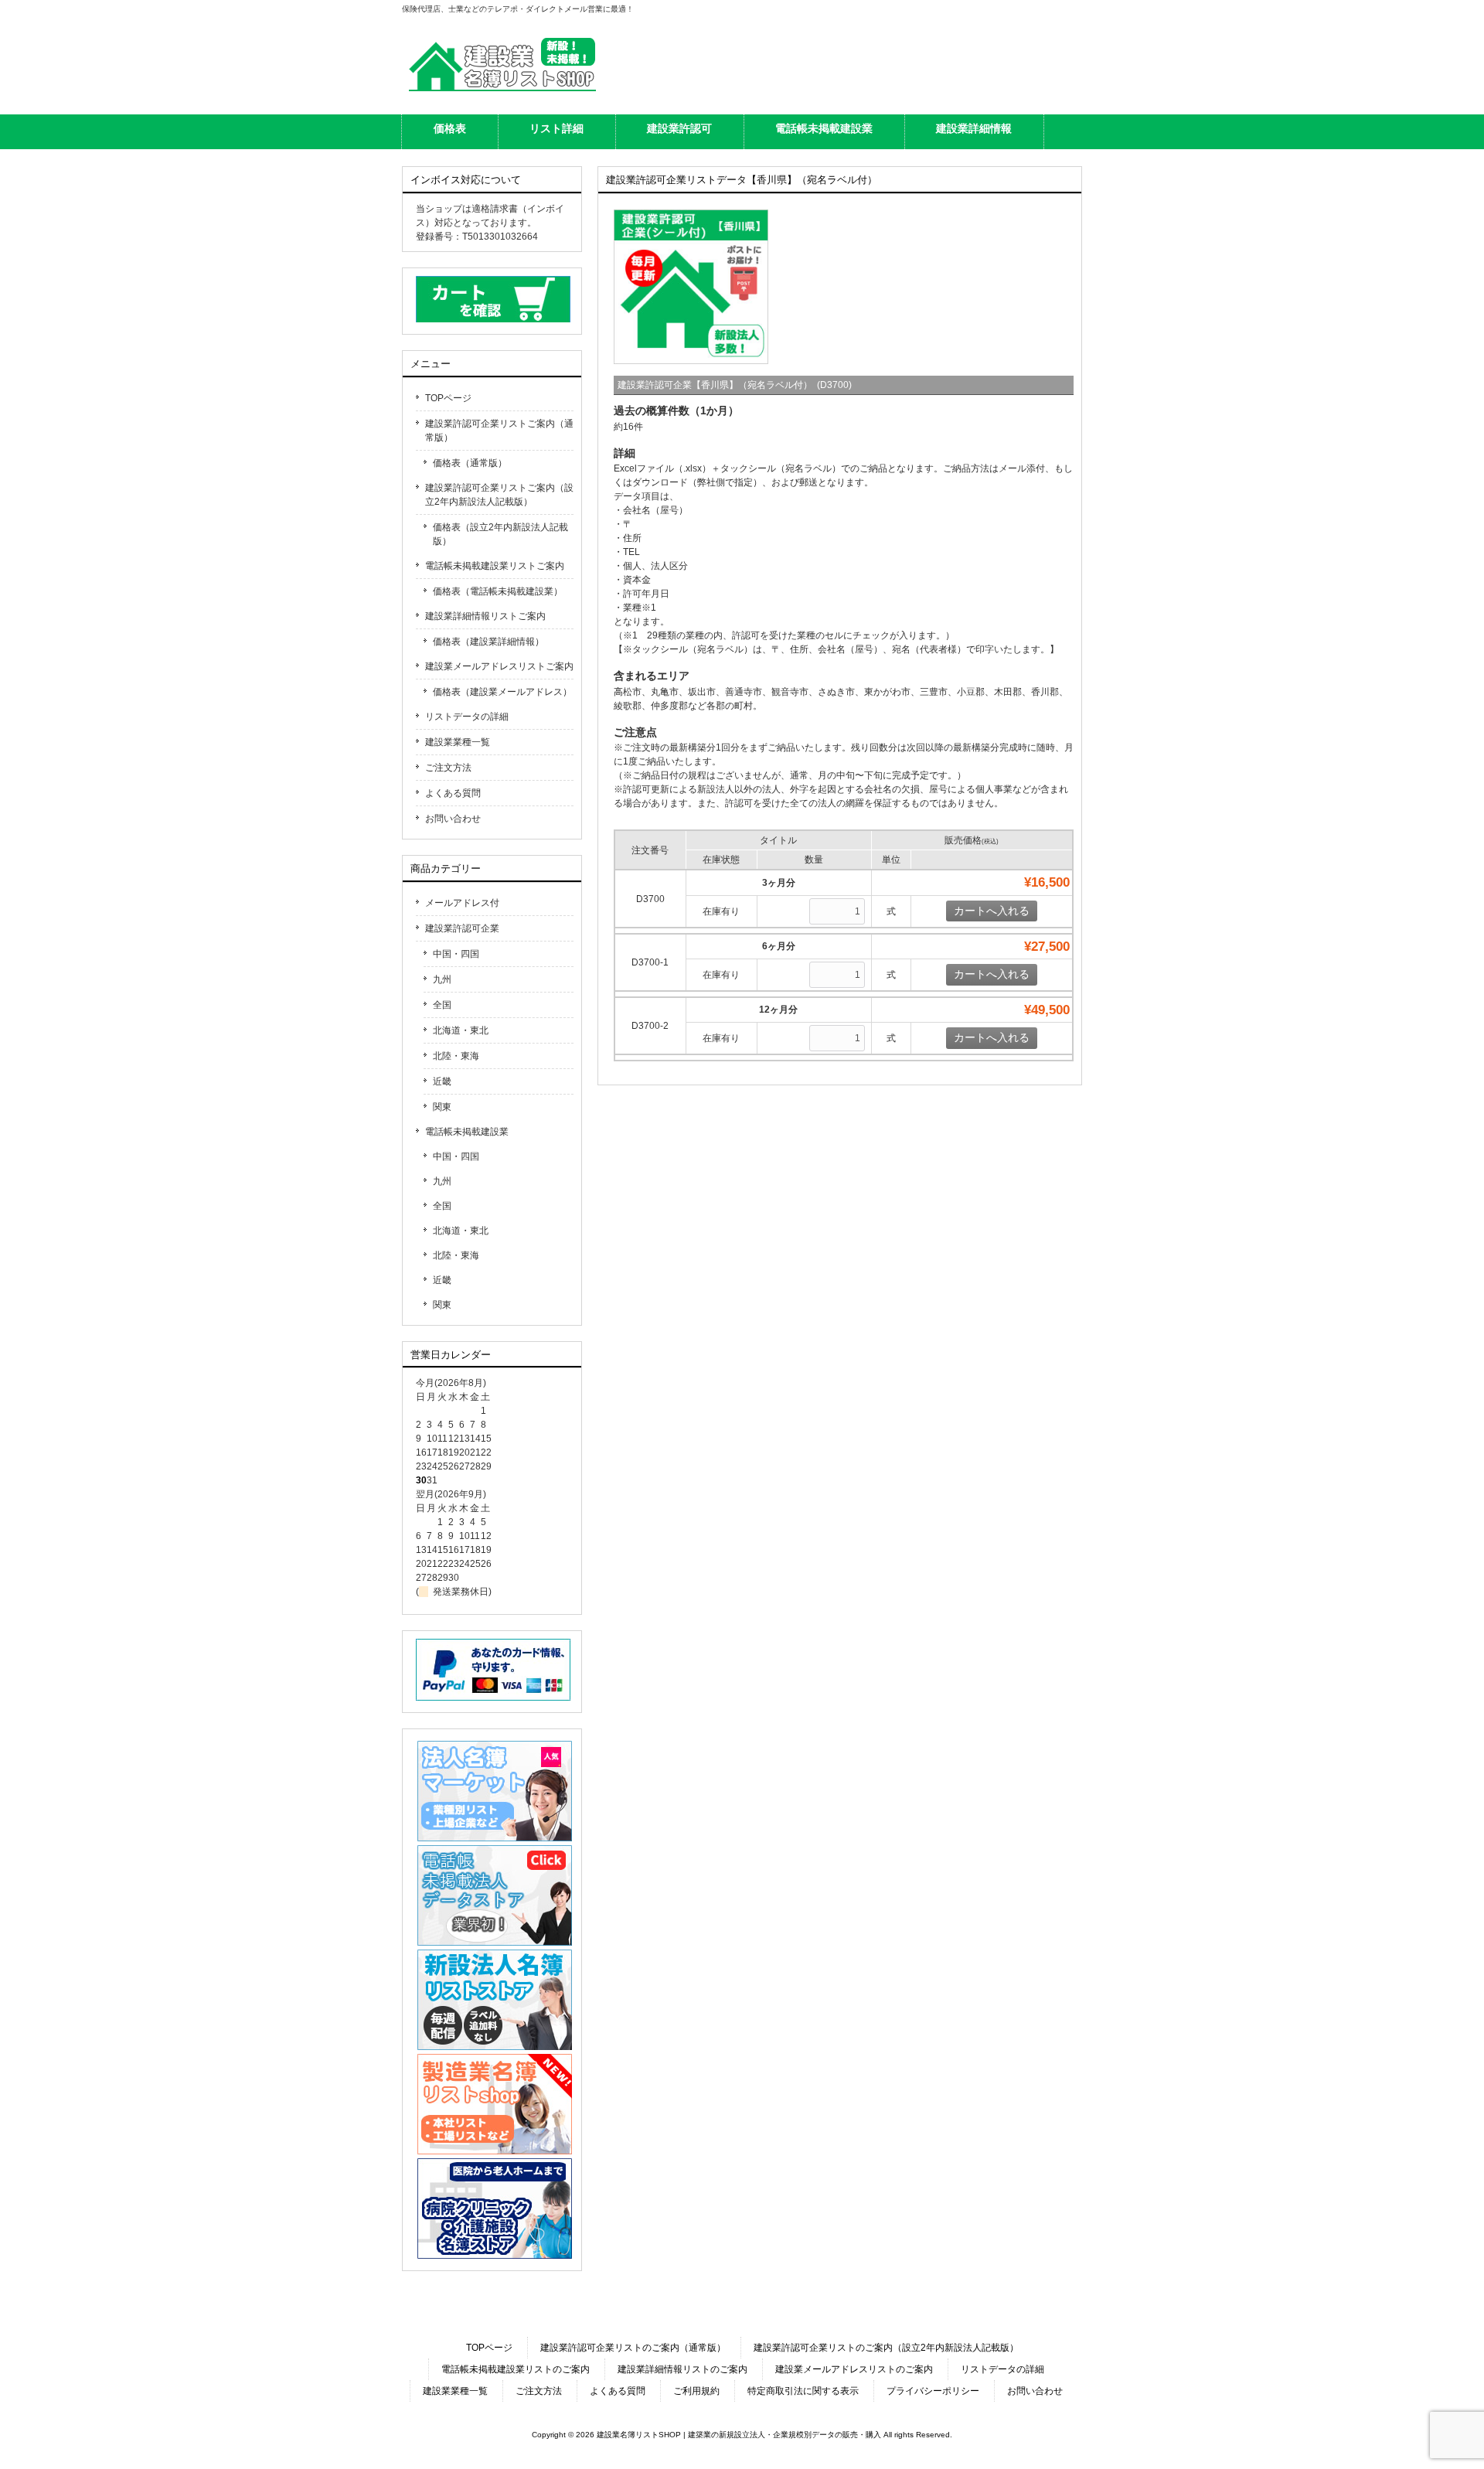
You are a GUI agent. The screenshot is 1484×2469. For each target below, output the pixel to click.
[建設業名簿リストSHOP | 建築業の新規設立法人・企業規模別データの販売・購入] (502, 91)
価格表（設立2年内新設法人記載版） (500, 534)
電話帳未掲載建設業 (467, 1132)
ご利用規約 (696, 2391)
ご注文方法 (448, 768)
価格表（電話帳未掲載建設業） (498, 591)
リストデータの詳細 (467, 717)
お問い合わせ (453, 819)
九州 (442, 979)
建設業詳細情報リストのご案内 (682, 2369)
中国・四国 (456, 954)
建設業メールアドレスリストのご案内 (854, 2369)
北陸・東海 (456, 1056)
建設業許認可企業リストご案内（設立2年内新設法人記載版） (499, 495)
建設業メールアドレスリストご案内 (499, 666)
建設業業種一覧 (458, 742)
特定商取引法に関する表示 (803, 2391)
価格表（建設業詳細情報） (488, 642)
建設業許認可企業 (462, 928)
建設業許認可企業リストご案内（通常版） (499, 431)
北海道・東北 (461, 1030)
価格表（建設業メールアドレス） (502, 692)
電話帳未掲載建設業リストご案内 (495, 566)
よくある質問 (453, 793)
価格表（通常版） (470, 463)
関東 (442, 1107)
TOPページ (448, 398)
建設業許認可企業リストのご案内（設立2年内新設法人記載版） (886, 2348)
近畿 (442, 1081)
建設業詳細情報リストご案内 (485, 616)
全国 (442, 1005)
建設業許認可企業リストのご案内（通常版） (633, 2348)
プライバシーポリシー (933, 2391)
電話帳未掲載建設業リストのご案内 (516, 2369)
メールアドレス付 (462, 903)
